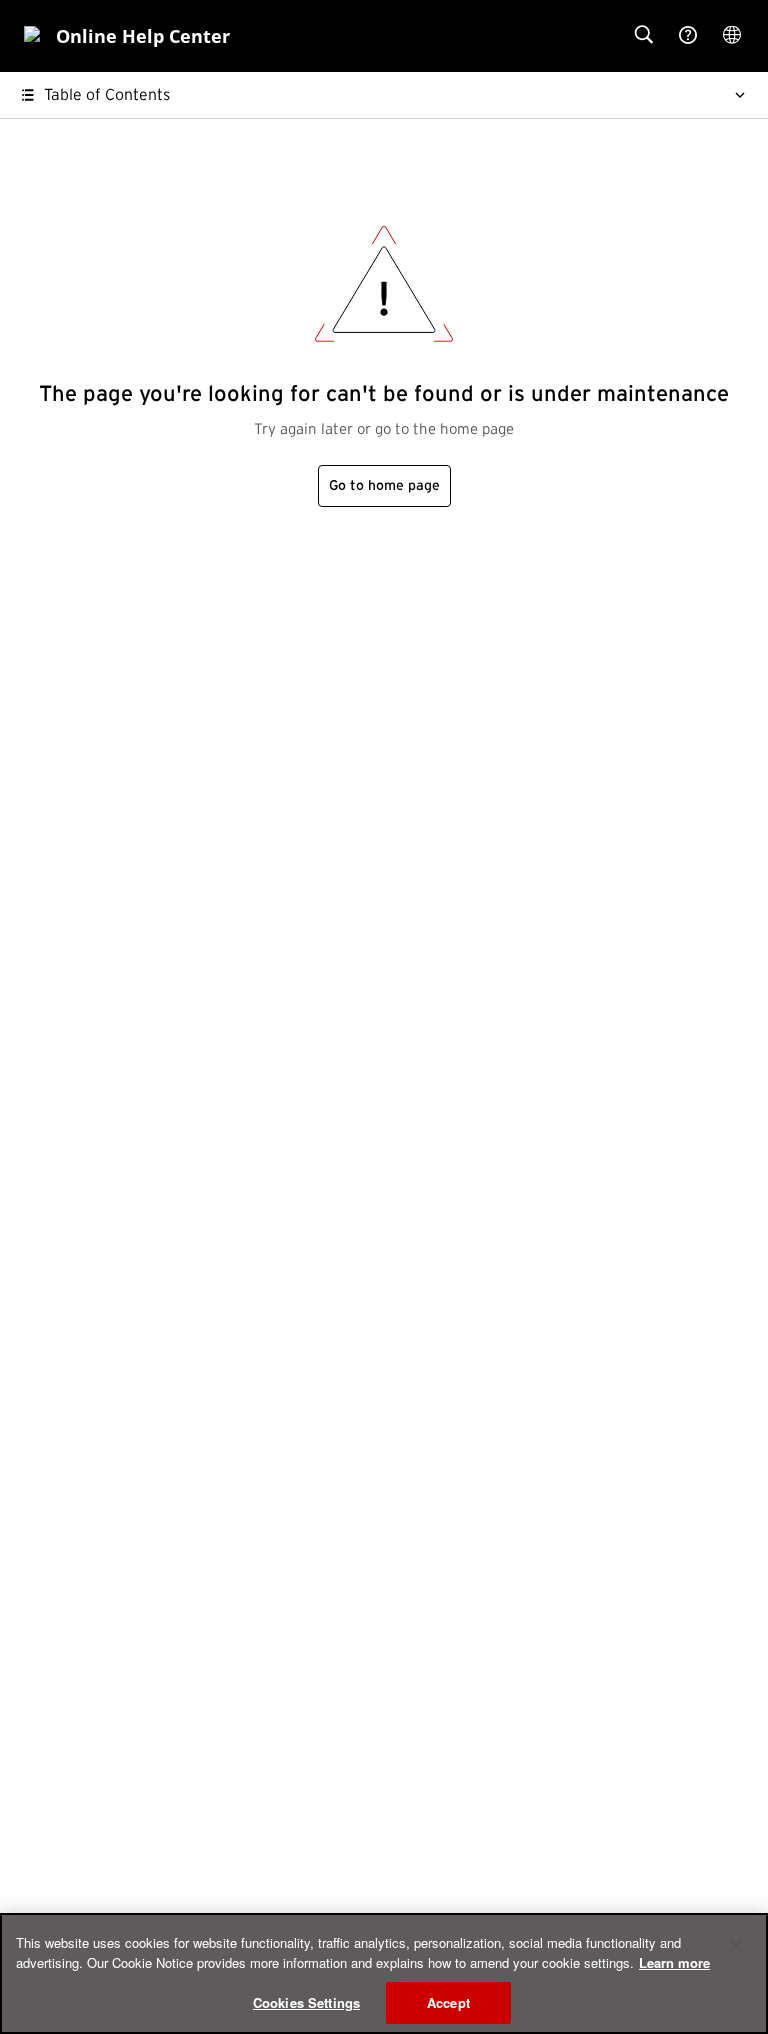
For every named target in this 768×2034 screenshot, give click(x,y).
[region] (384, 1973)
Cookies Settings (306, 2002)
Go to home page (384, 486)
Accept (448, 2002)
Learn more (674, 1962)
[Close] (736, 1945)
